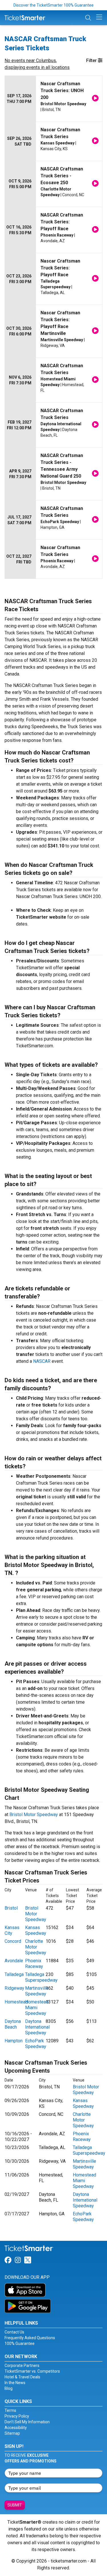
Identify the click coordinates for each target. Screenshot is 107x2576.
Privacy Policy (17, 2416)
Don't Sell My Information (27, 2422)
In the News (15, 2383)
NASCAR (42, 1361)
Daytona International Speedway (37, 2027)
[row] (53, 99)
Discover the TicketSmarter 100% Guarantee (53, 5)
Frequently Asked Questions (30, 2338)
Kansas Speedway (36, 1930)
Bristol (11, 1908)
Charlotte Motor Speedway (36, 1947)
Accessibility (16, 2428)
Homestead (16, 2002)
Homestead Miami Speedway (37, 2008)
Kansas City (12, 1930)
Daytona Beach (13, 2024)
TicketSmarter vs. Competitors (32, 2371)
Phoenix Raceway (34, 1964)
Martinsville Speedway (37, 1991)
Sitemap (12, 2433)
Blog (9, 2388)
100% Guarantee (20, 2343)
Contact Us (14, 2332)
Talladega (14, 1974)
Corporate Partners (22, 2366)
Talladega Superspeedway (41, 1977)
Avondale (14, 1961)
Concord (13, 1941)
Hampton (14, 2041)
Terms (10, 2410)
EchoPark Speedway (36, 2044)
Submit (15, 2505)
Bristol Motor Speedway (34, 1815)
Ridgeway (14, 1988)
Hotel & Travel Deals (22, 2377)
